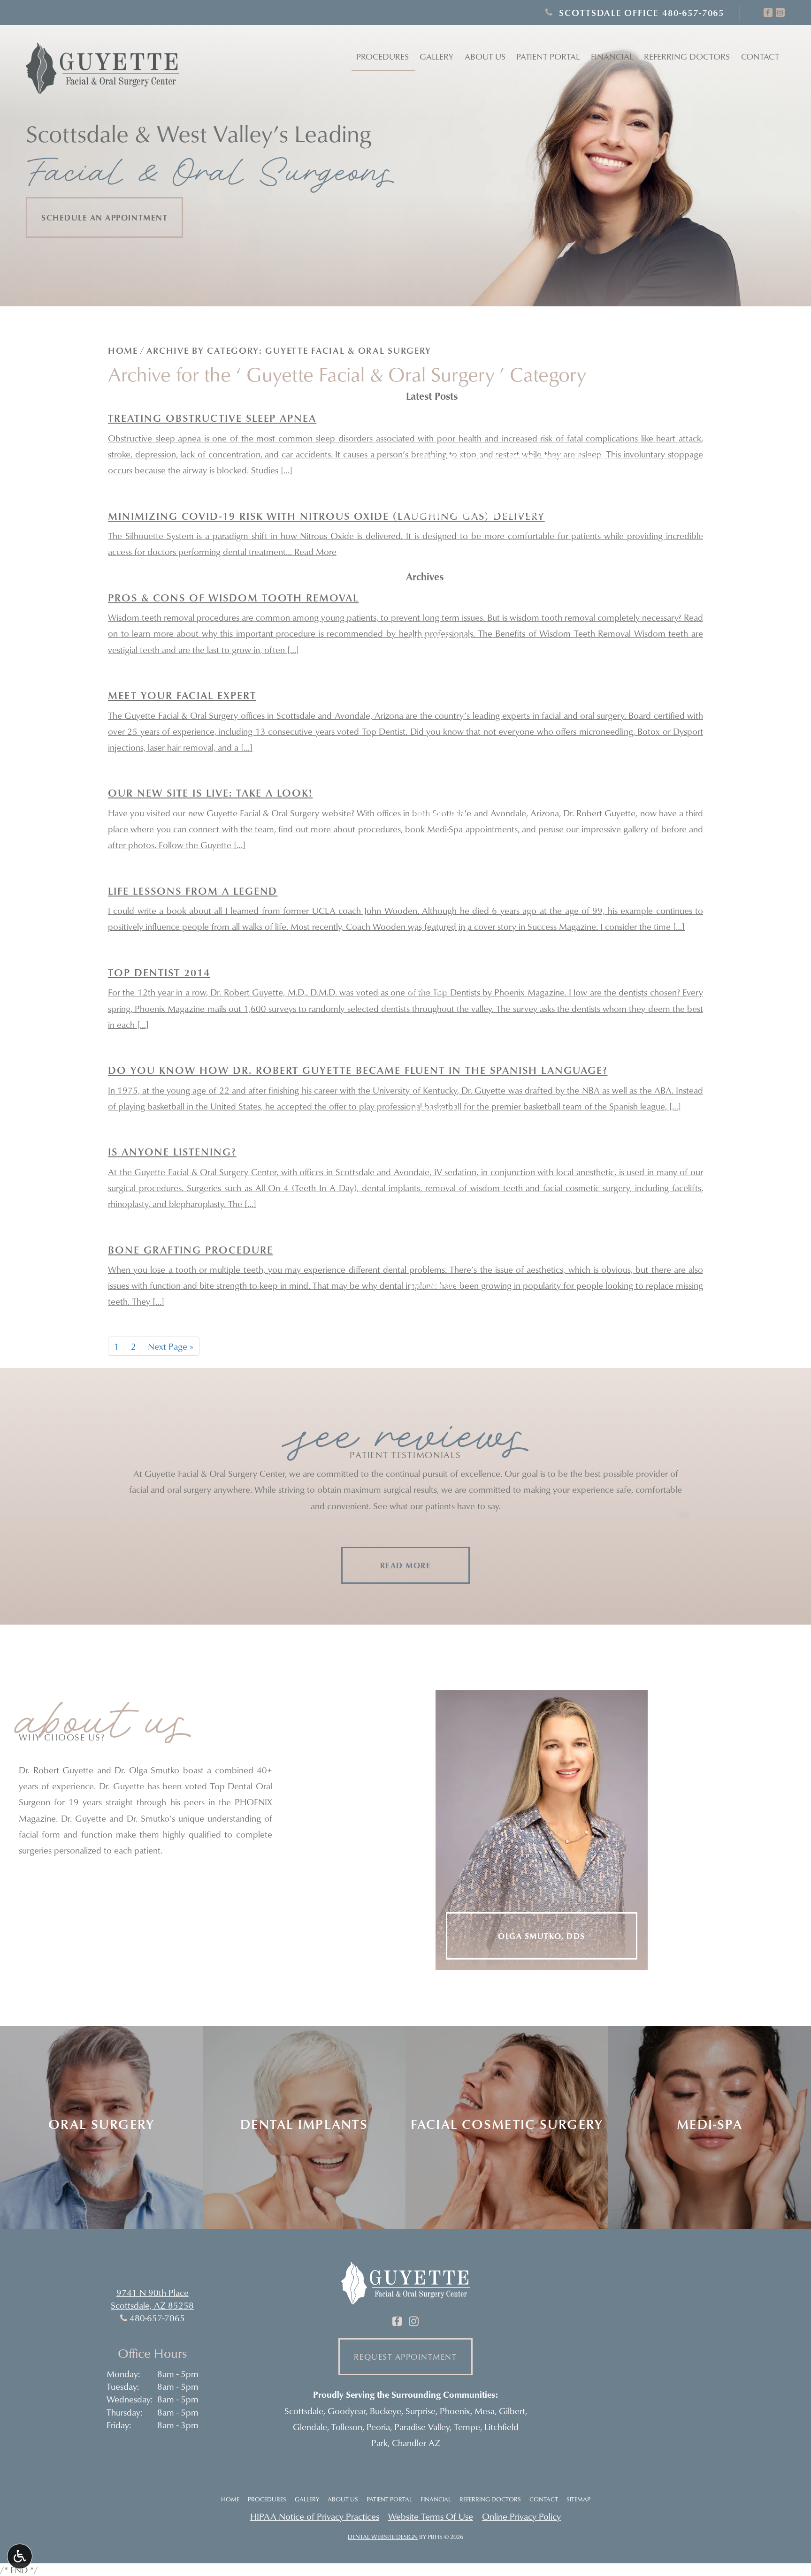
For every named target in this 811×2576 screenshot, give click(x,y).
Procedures (383, 57)
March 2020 (434, 784)
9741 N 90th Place (153, 2292)
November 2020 (440, 637)
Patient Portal (389, 2499)
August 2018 (435, 961)
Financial (612, 57)
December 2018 (440, 932)
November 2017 (440, 1050)
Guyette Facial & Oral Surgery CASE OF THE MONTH (513, 457)
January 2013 (436, 1286)
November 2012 (440, 1345)
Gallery (436, 57)
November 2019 (440, 873)
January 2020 (436, 843)
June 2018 (429, 991)
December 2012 (440, 1315)
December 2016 (440, 1109)
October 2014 (437, 1139)
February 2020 (438, 814)
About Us (343, 2499)
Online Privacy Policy (521, 2516)
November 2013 (440, 1197)
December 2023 (440, 608)
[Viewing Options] (20, 2556)
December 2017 (440, 1020)
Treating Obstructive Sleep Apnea (478, 516)
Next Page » (171, 1346)
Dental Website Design (383, 2537)
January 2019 (436, 903)
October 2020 (437, 667)
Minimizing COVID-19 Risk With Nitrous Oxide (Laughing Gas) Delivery (555, 545)
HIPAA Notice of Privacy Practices (315, 2516)
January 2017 (436, 1079)
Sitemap (578, 2499)
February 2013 (438, 1256)
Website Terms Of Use (431, 2516)
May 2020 (428, 726)
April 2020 (430, 755)
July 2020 (428, 696)
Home (123, 350)
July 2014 (428, 1168)
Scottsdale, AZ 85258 (152, 2305)
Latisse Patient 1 (442, 427)
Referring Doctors (490, 2499)
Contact (760, 57)
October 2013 (437, 1227)
